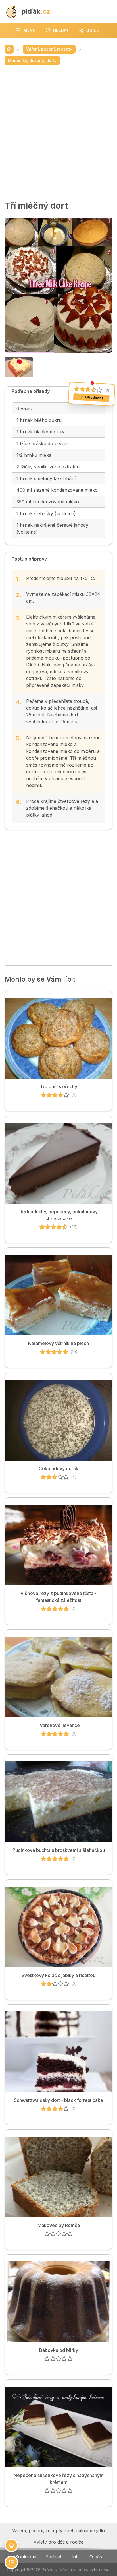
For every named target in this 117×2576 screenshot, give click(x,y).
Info (76, 2557)
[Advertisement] (58, 133)
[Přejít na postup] (11, 2562)
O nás (96, 2557)
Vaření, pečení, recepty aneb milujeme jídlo (58, 2530)
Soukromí (26, 2557)
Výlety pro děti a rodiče (58, 2542)
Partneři (54, 2557)
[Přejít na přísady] (11, 2545)
